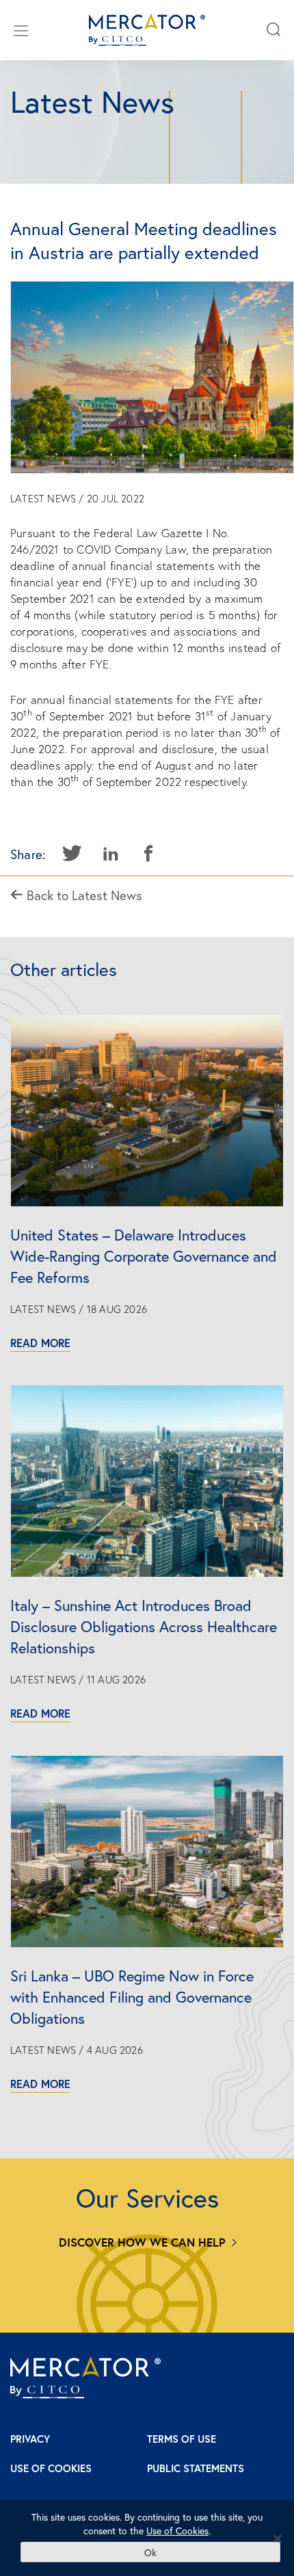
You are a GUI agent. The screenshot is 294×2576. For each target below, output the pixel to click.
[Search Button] (273, 30)
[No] (277, 2538)
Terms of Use (182, 2439)
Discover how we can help (142, 2242)
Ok (150, 2552)
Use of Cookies (51, 2468)
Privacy (30, 2439)
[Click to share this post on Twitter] (72, 854)
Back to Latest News (83, 895)
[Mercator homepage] (85, 2377)
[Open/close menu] (21, 30)
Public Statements (196, 2468)
